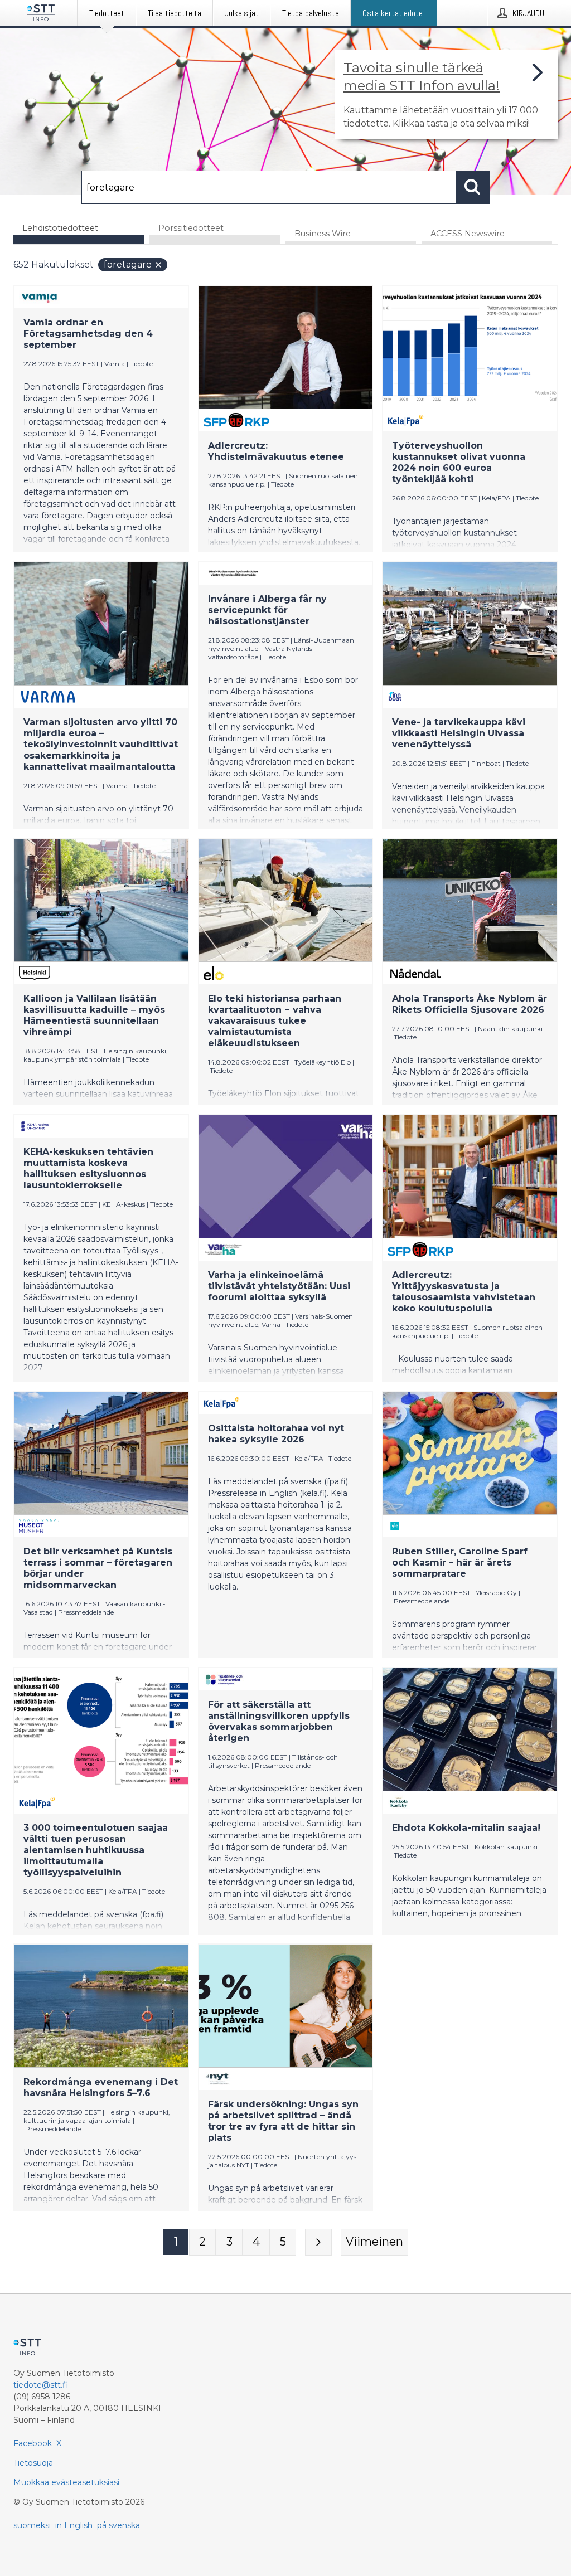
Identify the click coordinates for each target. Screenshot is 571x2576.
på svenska (118, 2525)
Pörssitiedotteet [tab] (191, 228)
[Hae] (473, 187)
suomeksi (32, 2525)
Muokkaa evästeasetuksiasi (66, 2482)
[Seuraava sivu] (318, 2242)
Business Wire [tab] (323, 234)
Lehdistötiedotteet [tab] (60, 228)
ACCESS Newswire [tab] (468, 234)
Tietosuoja (33, 2463)
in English (74, 2525)
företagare (128, 264)
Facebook (33, 2443)
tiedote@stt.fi (40, 2385)
